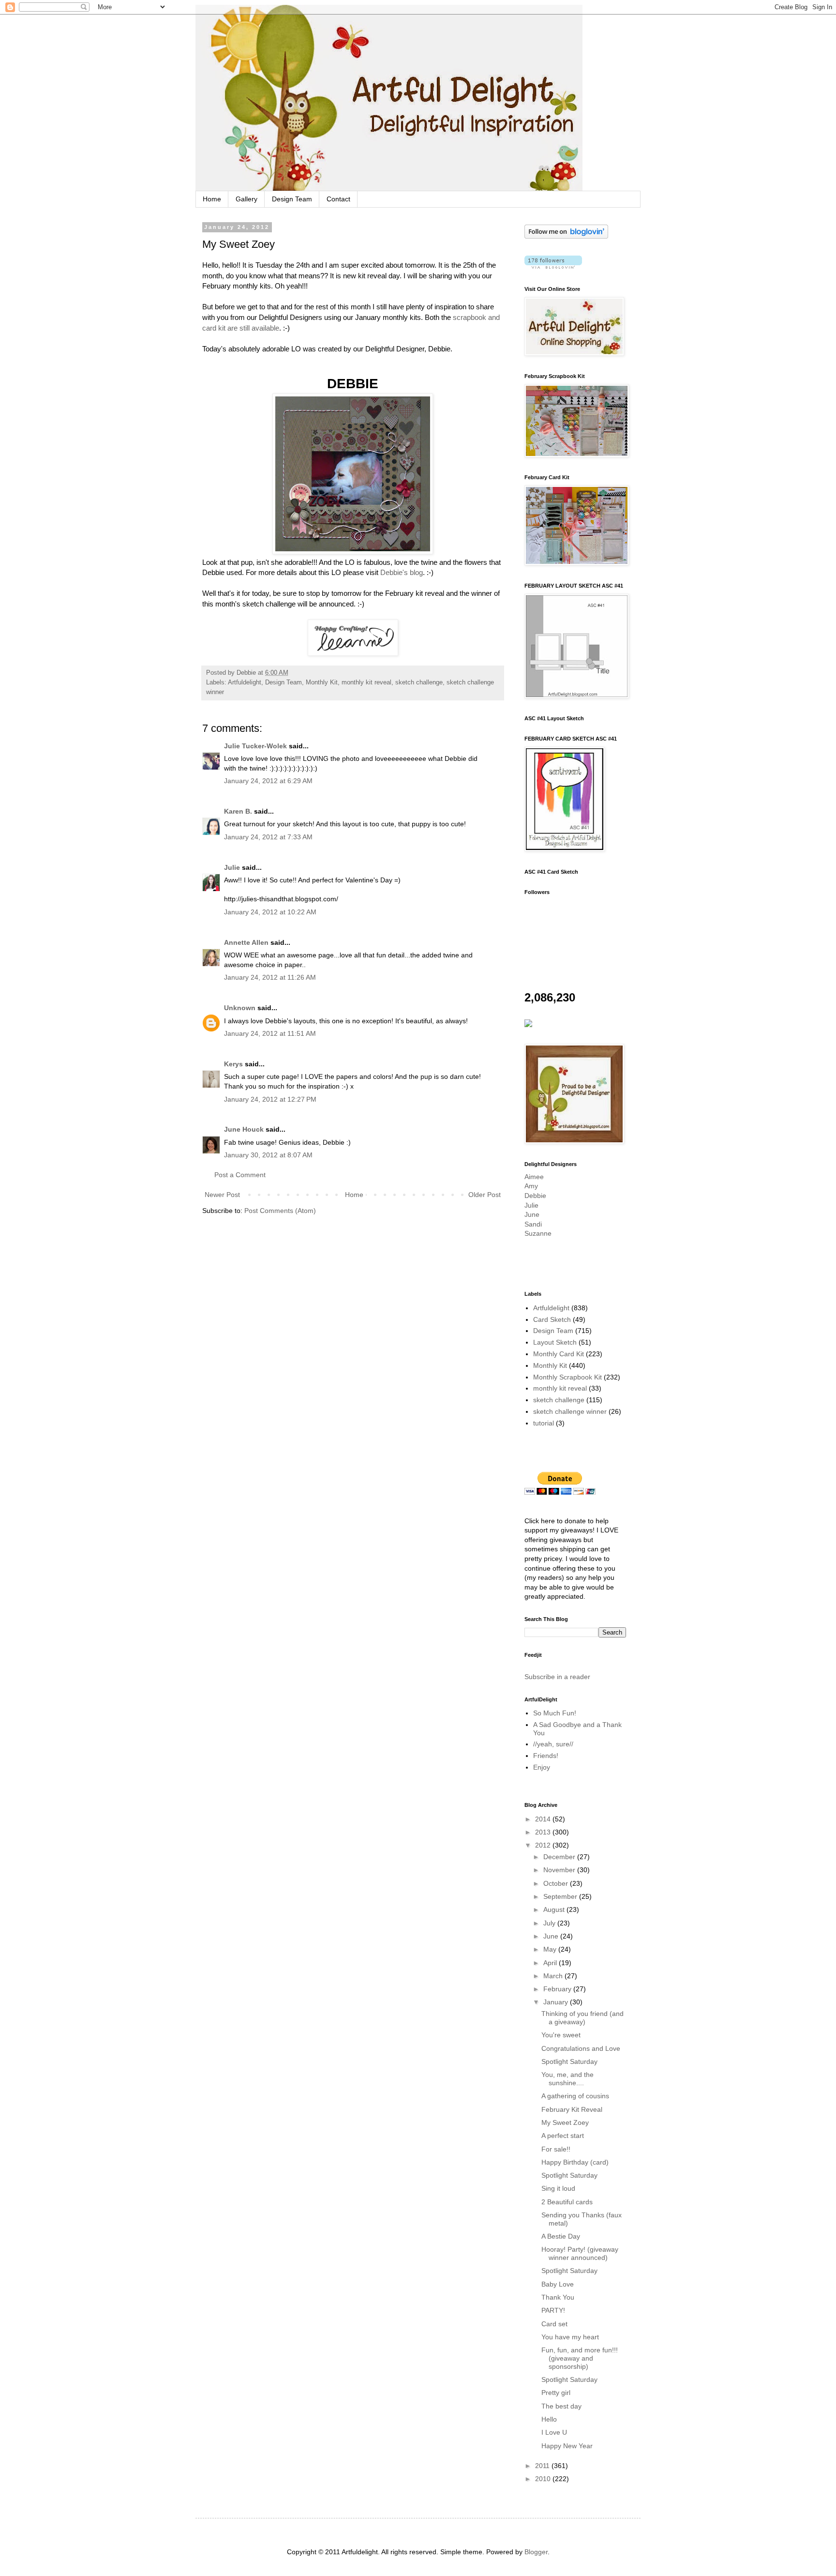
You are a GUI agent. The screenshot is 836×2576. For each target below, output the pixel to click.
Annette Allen (246, 942)
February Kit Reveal (572, 2109)
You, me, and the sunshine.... (567, 2079)
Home (212, 199)
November (560, 1870)
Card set (554, 2324)
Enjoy (542, 1767)
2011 (543, 2466)
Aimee (534, 1177)
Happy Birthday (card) (575, 2162)
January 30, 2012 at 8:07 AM (268, 1155)
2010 (544, 2479)
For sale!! (556, 2149)
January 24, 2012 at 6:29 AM (268, 781)
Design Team (292, 199)
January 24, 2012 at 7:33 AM (268, 837)
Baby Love (558, 2284)
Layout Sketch (555, 1342)
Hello (549, 2419)
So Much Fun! (555, 1713)
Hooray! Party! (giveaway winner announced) (580, 2253)
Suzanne (538, 1233)
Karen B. (238, 811)
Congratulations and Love (581, 2048)
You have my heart (570, 2337)
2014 (544, 1819)
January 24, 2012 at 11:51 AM (270, 1033)
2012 (544, 1845)
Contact (338, 199)
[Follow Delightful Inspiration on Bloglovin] (566, 236)
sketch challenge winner (570, 1411)
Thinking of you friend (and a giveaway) (582, 2018)
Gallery (246, 199)
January (557, 2002)
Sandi (533, 1224)
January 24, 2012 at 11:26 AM (270, 977)
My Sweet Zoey (565, 2122)
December (560, 1857)
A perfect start (563, 2136)
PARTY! (553, 2310)
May (551, 1949)
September (561, 1896)
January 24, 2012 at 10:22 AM (270, 912)
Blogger (536, 2552)
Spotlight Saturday (569, 2061)
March (554, 1976)
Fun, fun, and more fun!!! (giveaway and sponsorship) (580, 2358)
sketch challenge (419, 682)
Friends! (546, 1756)
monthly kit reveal (366, 682)
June (532, 1214)
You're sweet (561, 2035)
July (550, 1923)
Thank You (558, 2297)
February (558, 1989)
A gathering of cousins (575, 2096)
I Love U (554, 2432)
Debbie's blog (402, 572)
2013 (544, 1832)
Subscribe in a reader (557, 1677)
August (555, 1909)
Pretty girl (556, 2393)
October (557, 1883)
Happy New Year (567, 2446)
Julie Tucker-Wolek (255, 746)
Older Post (485, 1195)
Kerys (233, 1064)
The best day (561, 2406)
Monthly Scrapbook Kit (567, 1377)
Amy (531, 1186)
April (551, 1963)
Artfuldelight (245, 682)
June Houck (244, 1129)
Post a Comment (240, 1175)
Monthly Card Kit (559, 1354)
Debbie (535, 1196)
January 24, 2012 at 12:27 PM (270, 1099)
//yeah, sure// (553, 1744)
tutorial (544, 1423)
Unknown (240, 1008)
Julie (232, 867)
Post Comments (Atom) (280, 1211)
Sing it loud (558, 2188)
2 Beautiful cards (567, 2202)
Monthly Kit (322, 682)
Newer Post (222, 1195)
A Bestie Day (561, 2236)
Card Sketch (552, 1319)
